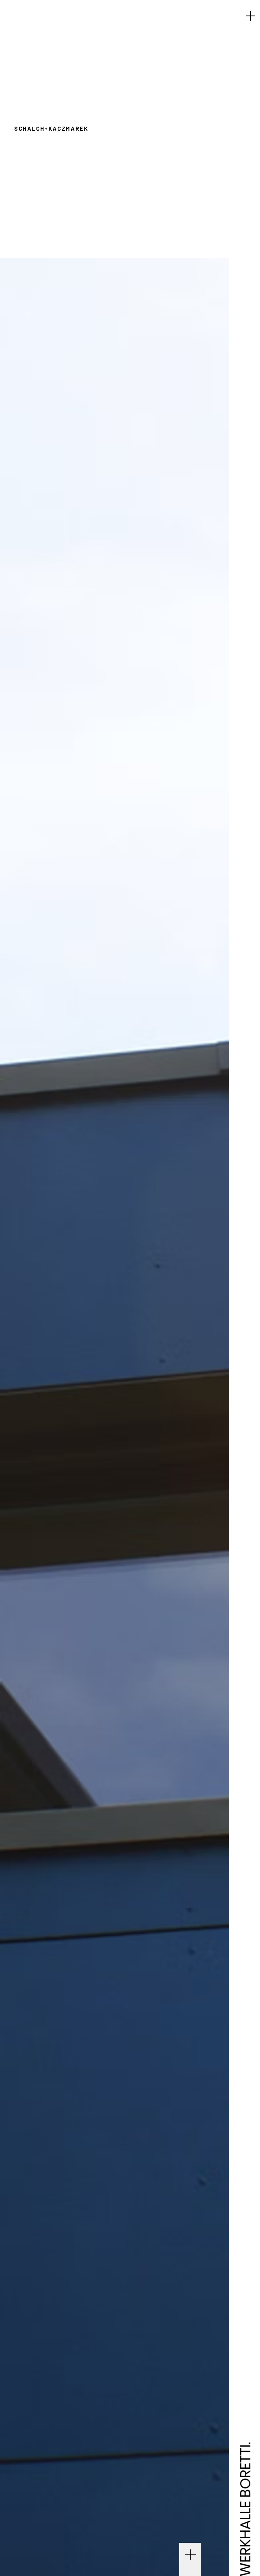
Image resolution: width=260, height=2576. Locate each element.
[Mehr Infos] (190, 2557)
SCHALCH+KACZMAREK (51, 129)
